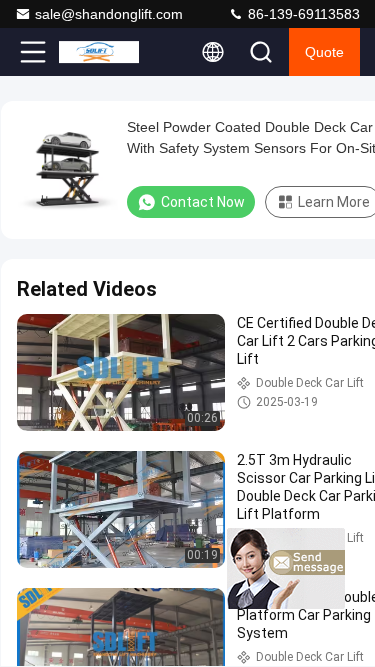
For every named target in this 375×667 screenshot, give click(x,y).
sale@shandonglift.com (109, 14)
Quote (324, 52)
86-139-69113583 (302, 14)
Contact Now (203, 202)
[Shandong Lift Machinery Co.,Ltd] (99, 52)
